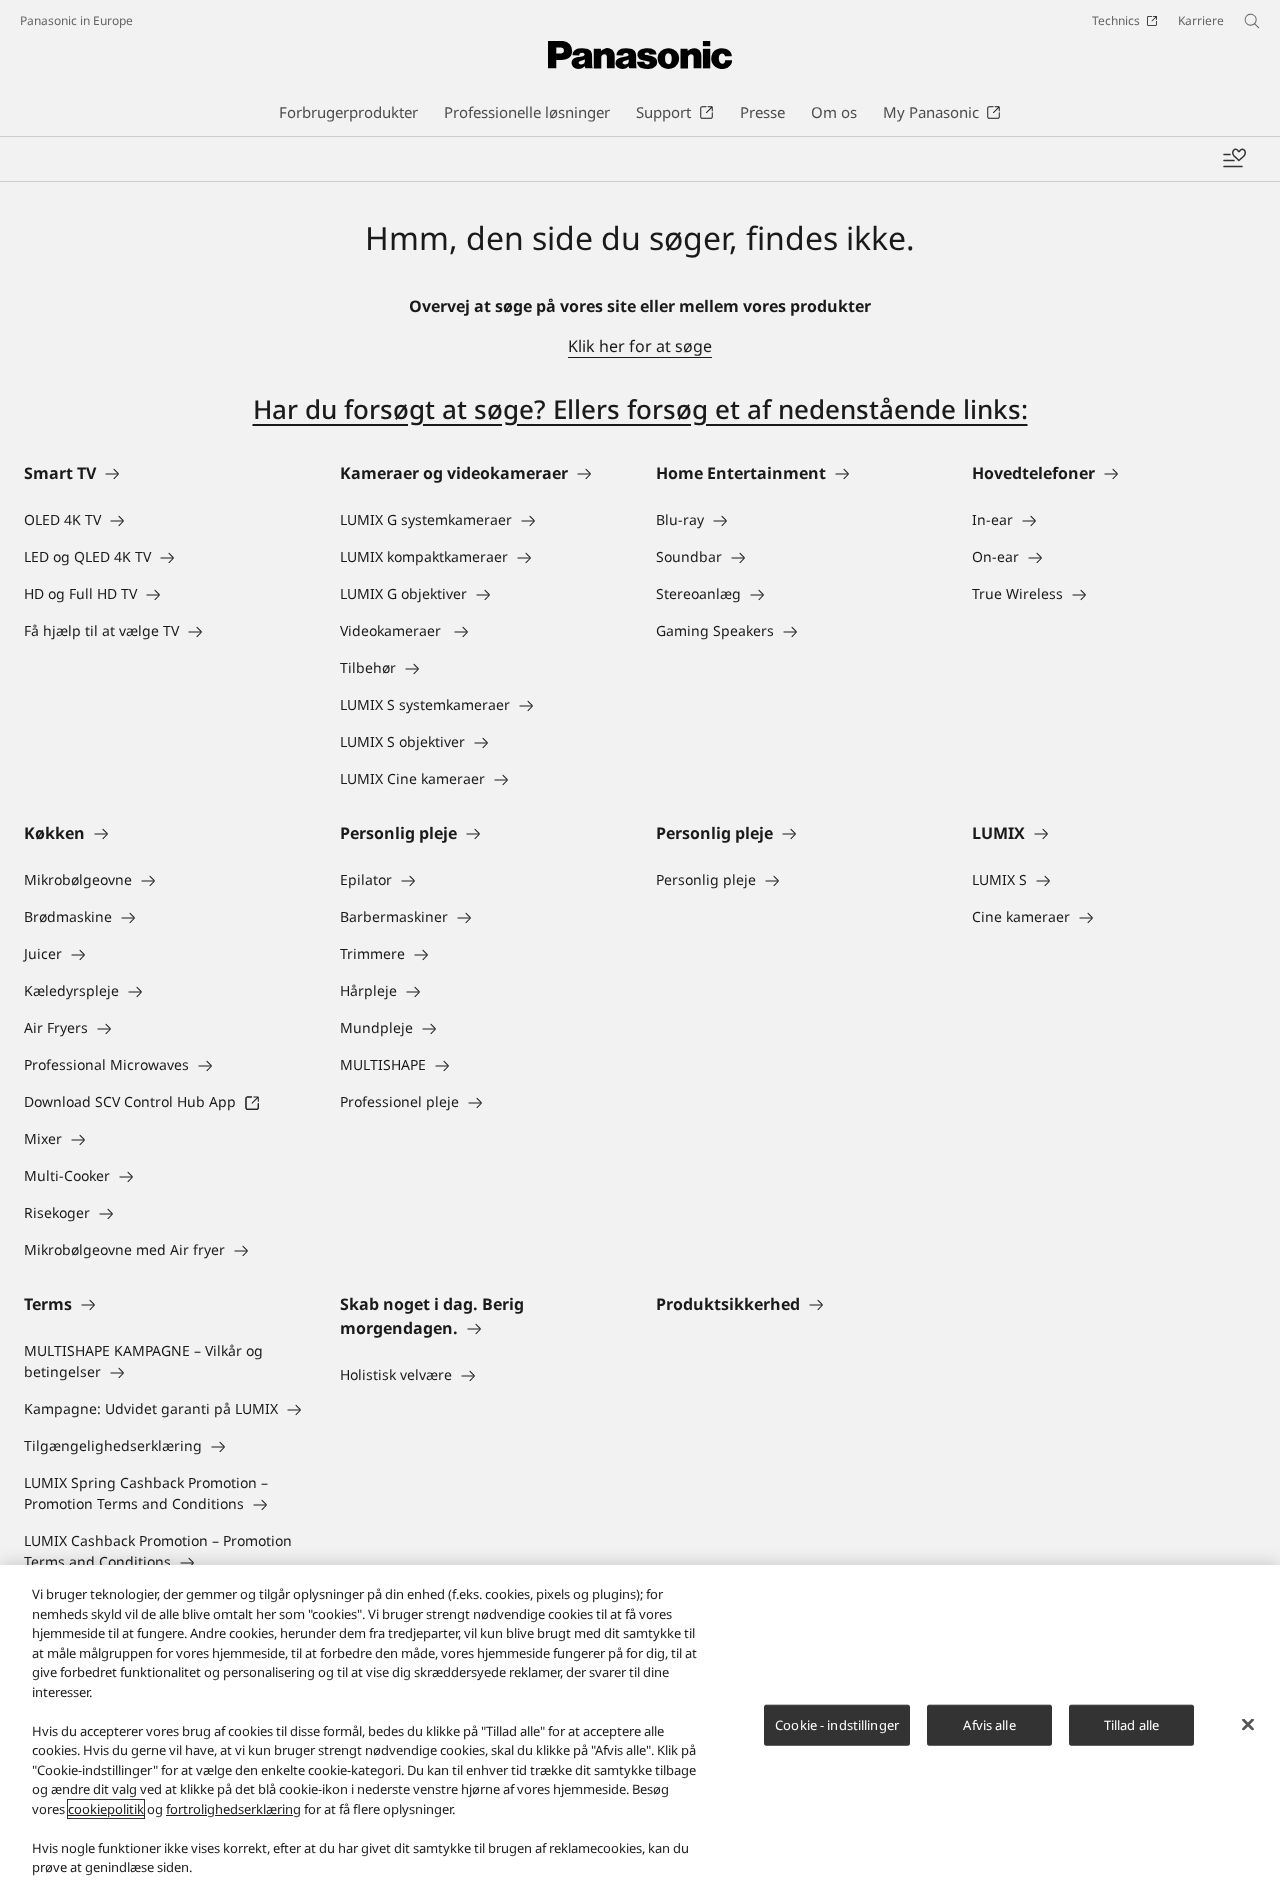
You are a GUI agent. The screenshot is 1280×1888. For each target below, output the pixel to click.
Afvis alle (989, 1724)
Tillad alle (1131, 1724)
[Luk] (1248, 1724)
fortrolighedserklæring (233, 1809)
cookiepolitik (106, 1809)
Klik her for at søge (640, 346)
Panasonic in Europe (76, 20)
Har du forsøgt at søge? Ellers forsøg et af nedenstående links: (640, 409)
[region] (640, 1726)
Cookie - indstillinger (837, 1724)
